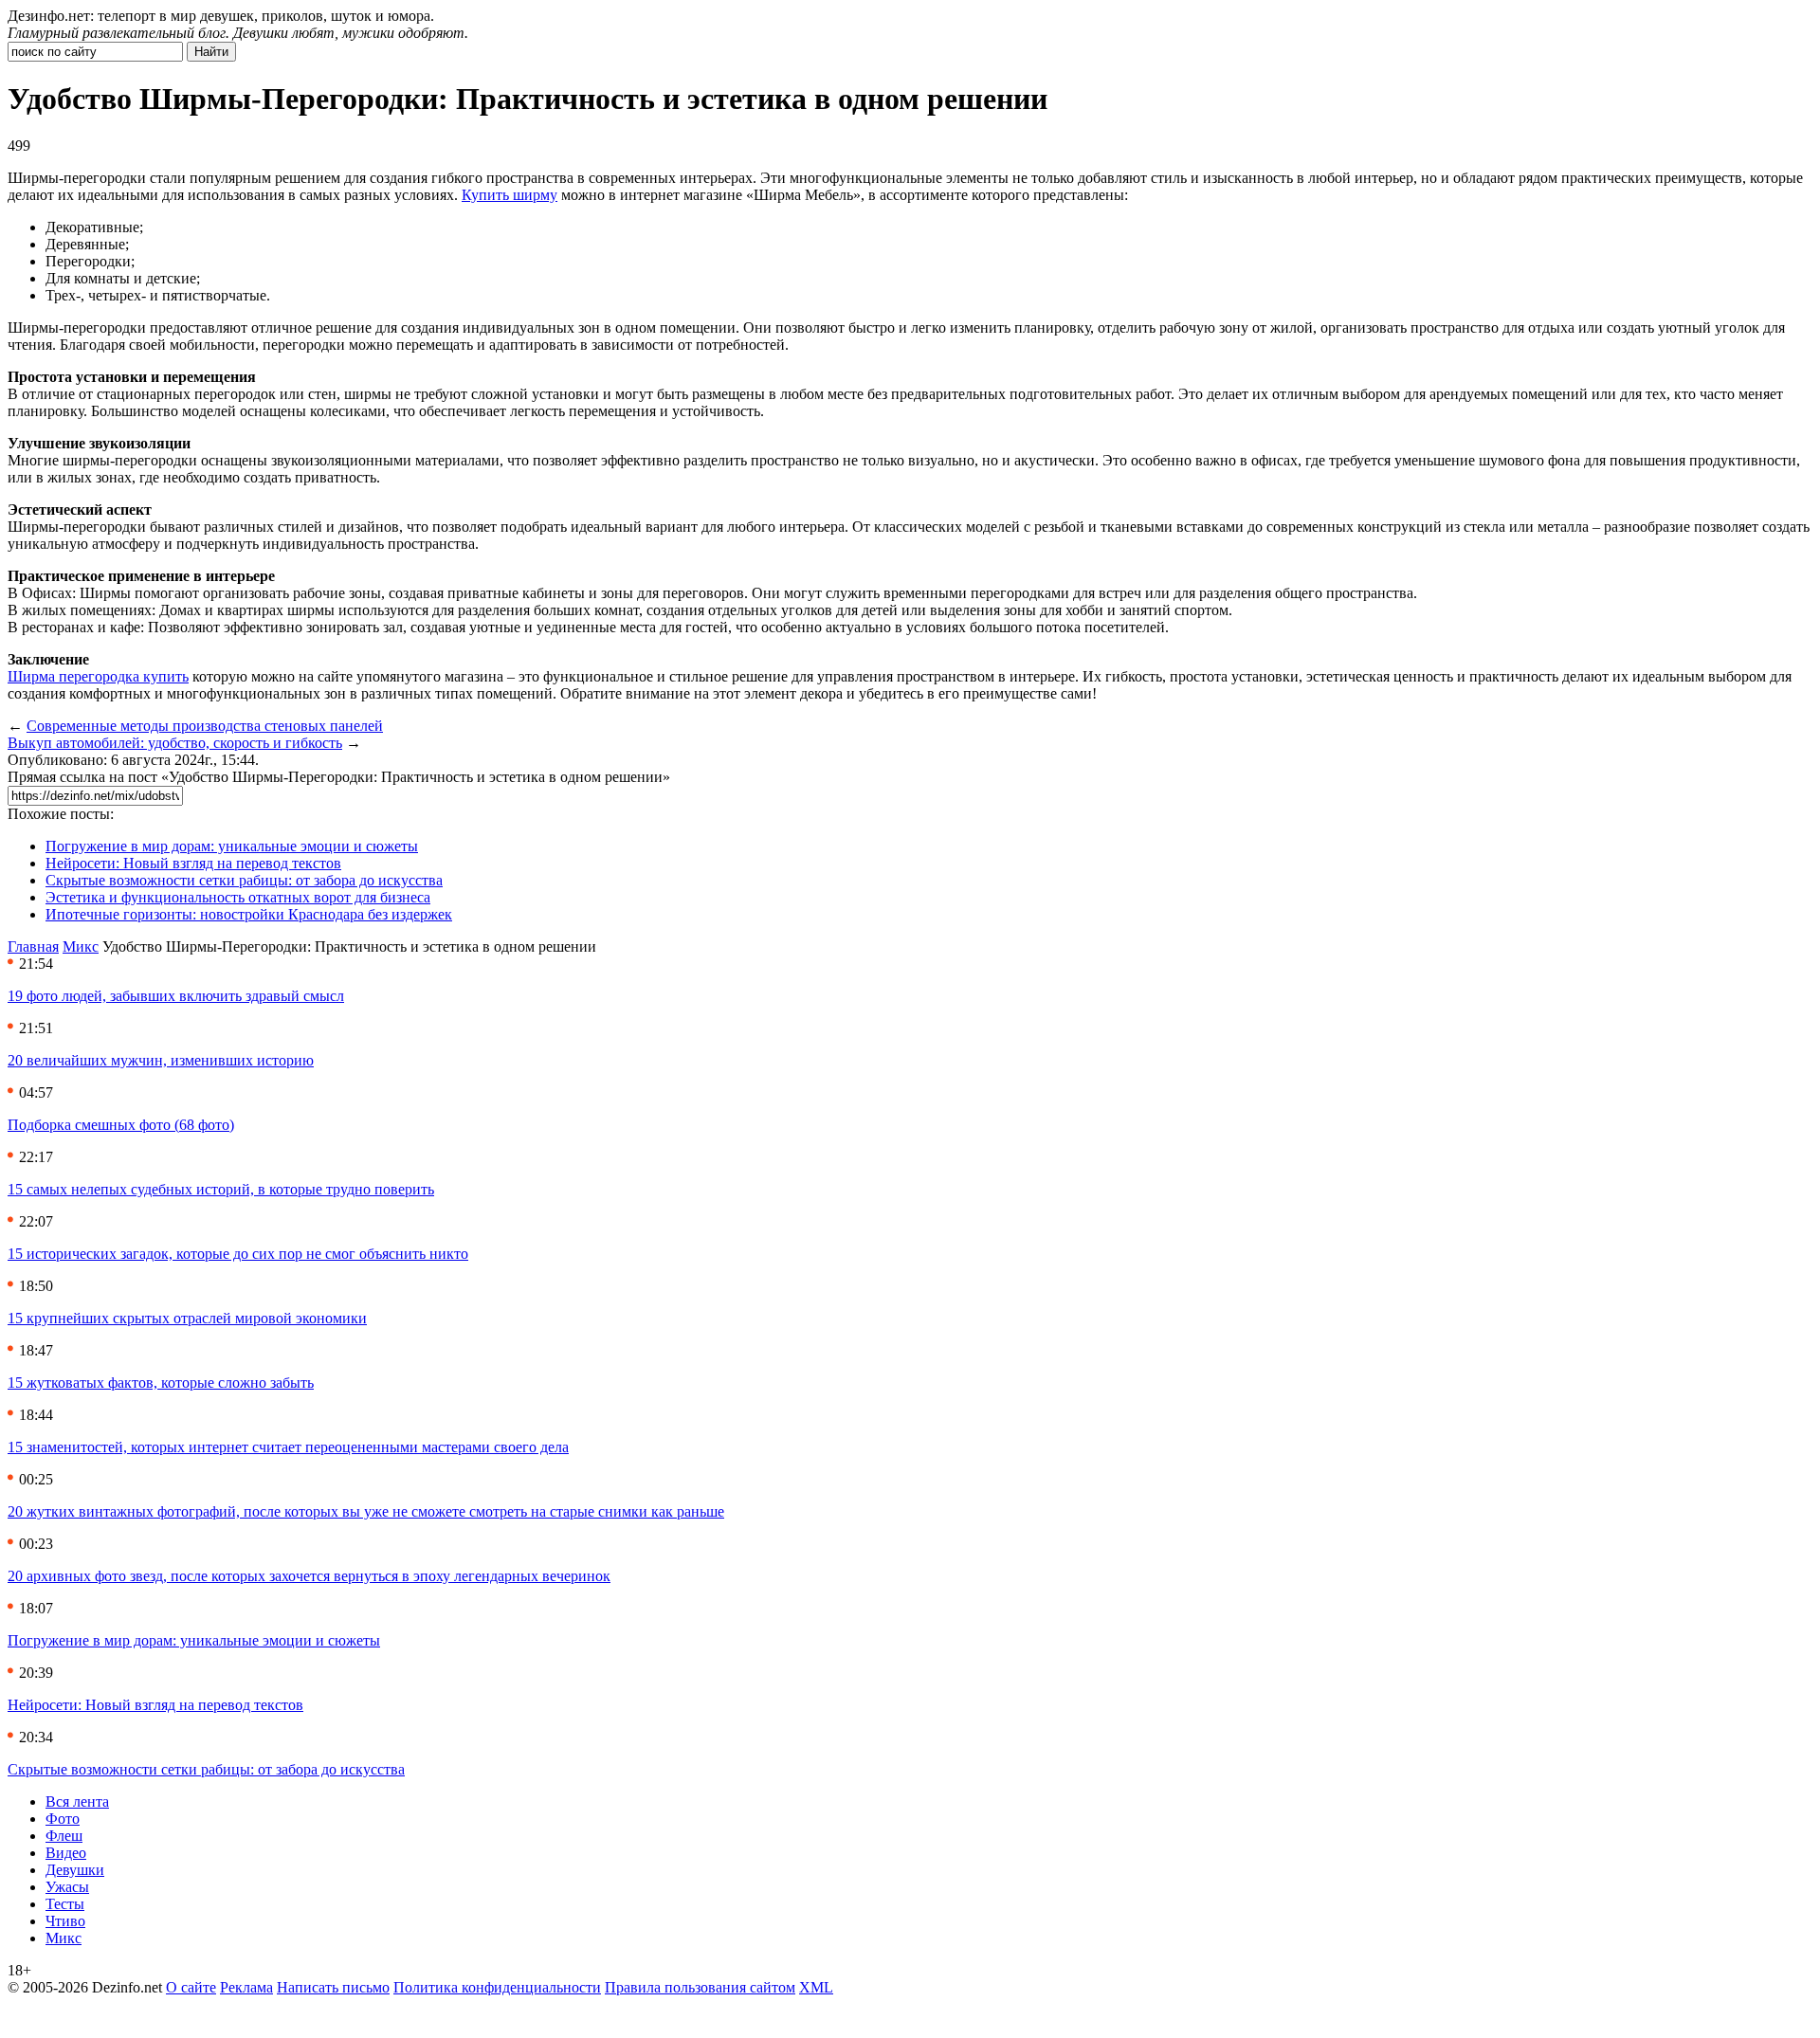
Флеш (64, 1836)
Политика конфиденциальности (497, 1987)
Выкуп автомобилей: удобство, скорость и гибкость (175, 743)
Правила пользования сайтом (700, 1987)
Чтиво (65, 1921)
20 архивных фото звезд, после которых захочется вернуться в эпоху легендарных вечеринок (309, 1576)
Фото (63, 1819)
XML (816, 1987)
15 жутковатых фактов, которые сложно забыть (161, 1383)
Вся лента (77, 1801)
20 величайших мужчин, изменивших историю (161, 1060)
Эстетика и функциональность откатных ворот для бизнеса (238, 897)
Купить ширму (510, 195)
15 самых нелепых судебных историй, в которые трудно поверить (221, 1189)
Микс (81, 946)
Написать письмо (333, 1987)
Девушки (75, 1870)
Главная (33, 946)
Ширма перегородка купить (98, 676)
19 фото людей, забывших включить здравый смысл (176, 996)
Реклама (246, 1987)
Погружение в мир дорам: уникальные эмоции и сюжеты (232, 846)
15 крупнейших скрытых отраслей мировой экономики (187, 1318)
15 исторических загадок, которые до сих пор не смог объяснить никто (238, 1254)
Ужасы (67, 1887)
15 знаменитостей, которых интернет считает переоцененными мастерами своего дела (288, 1447)
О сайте (191, 1987)
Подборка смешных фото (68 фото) (121, 1125)
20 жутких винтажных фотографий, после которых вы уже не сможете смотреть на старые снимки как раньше (366, 1511)
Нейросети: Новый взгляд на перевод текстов (193, 863)
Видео (66, 1853)
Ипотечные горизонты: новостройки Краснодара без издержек (249, 914)
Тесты (65, 1904)
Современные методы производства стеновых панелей (205, 726)
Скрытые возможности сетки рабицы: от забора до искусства (244, 880)
